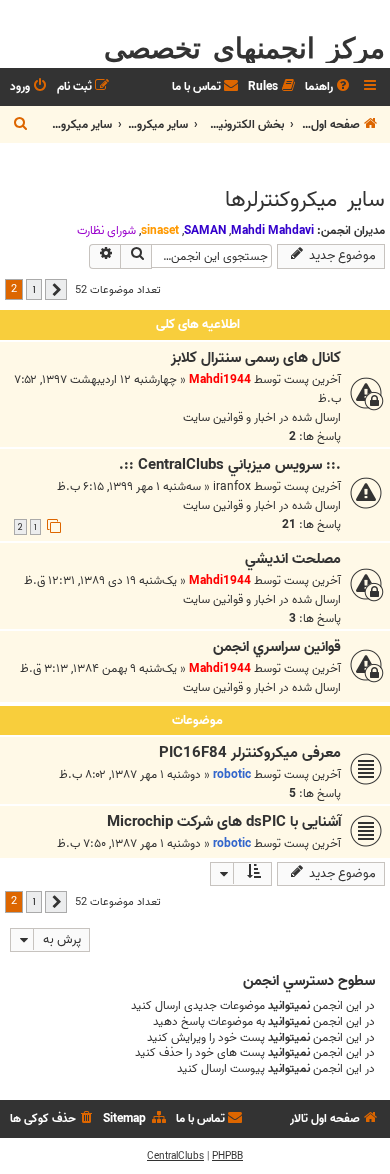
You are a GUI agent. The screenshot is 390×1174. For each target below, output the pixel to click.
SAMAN (205, 230)
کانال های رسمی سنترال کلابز (256, 358)
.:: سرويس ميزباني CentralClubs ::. (230, 465)
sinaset (160, 230)
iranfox (232, 486)
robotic (232, 774)
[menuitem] (329, 87)
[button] (56, 290)
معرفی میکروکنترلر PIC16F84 (250, 753)
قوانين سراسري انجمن (277, 647)
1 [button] (34, 289)
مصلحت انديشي (293, 559)
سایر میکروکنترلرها (305, 200)
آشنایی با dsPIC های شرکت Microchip (224, 822)
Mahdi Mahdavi (272, 230)
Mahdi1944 (220, 379)
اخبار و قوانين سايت (229, 417)
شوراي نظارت (106, 231)
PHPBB (227, 1156)
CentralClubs (175, 1156)
